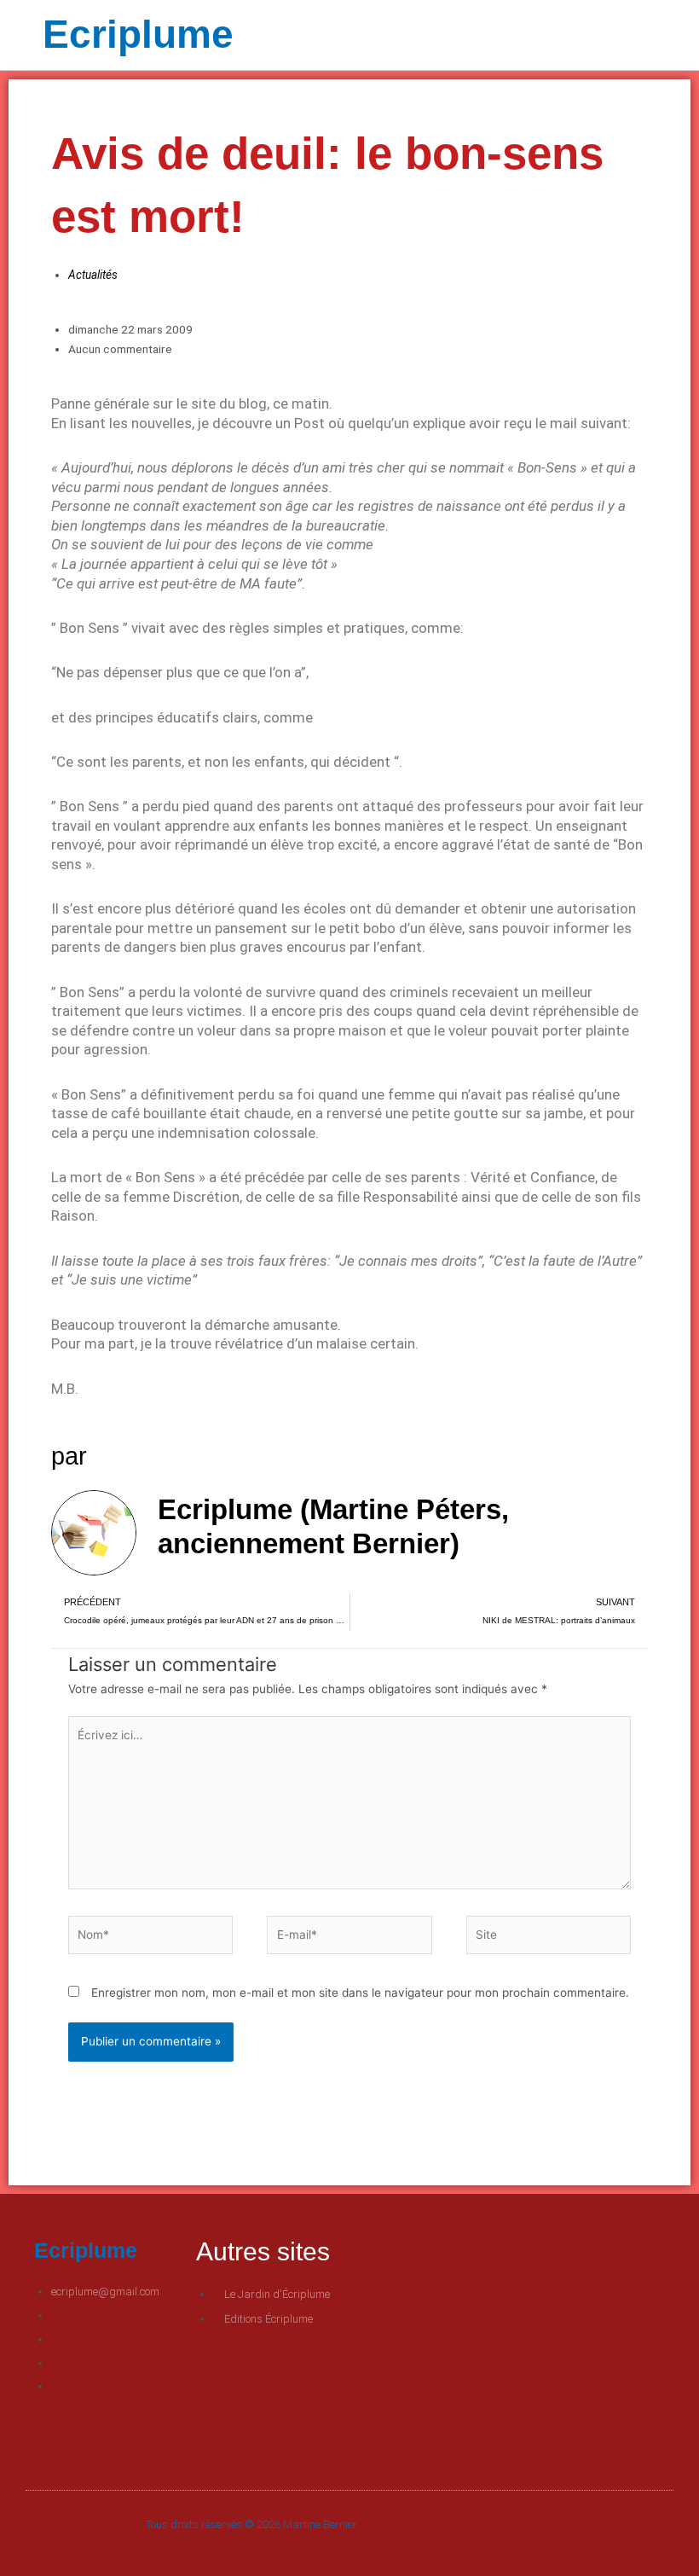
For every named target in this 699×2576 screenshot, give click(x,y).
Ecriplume (138, 34)
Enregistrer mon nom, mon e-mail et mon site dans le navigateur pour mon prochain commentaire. (360, 1993)
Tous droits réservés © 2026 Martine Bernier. (252, 2524)
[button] (503, 35)
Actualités (93, 275)
